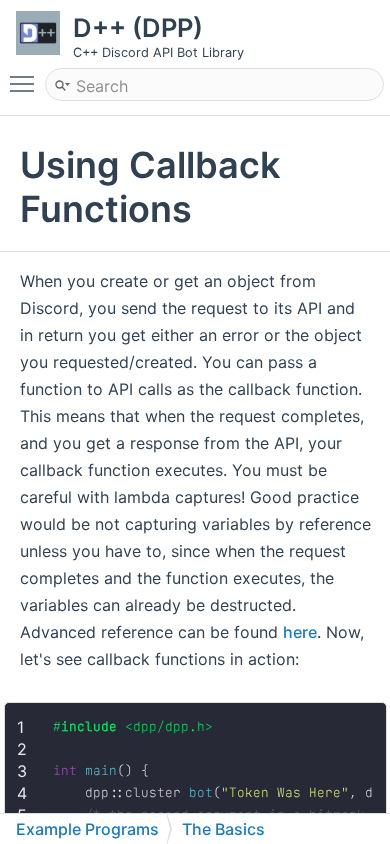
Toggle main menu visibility (26, 83)
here (300, 632)
